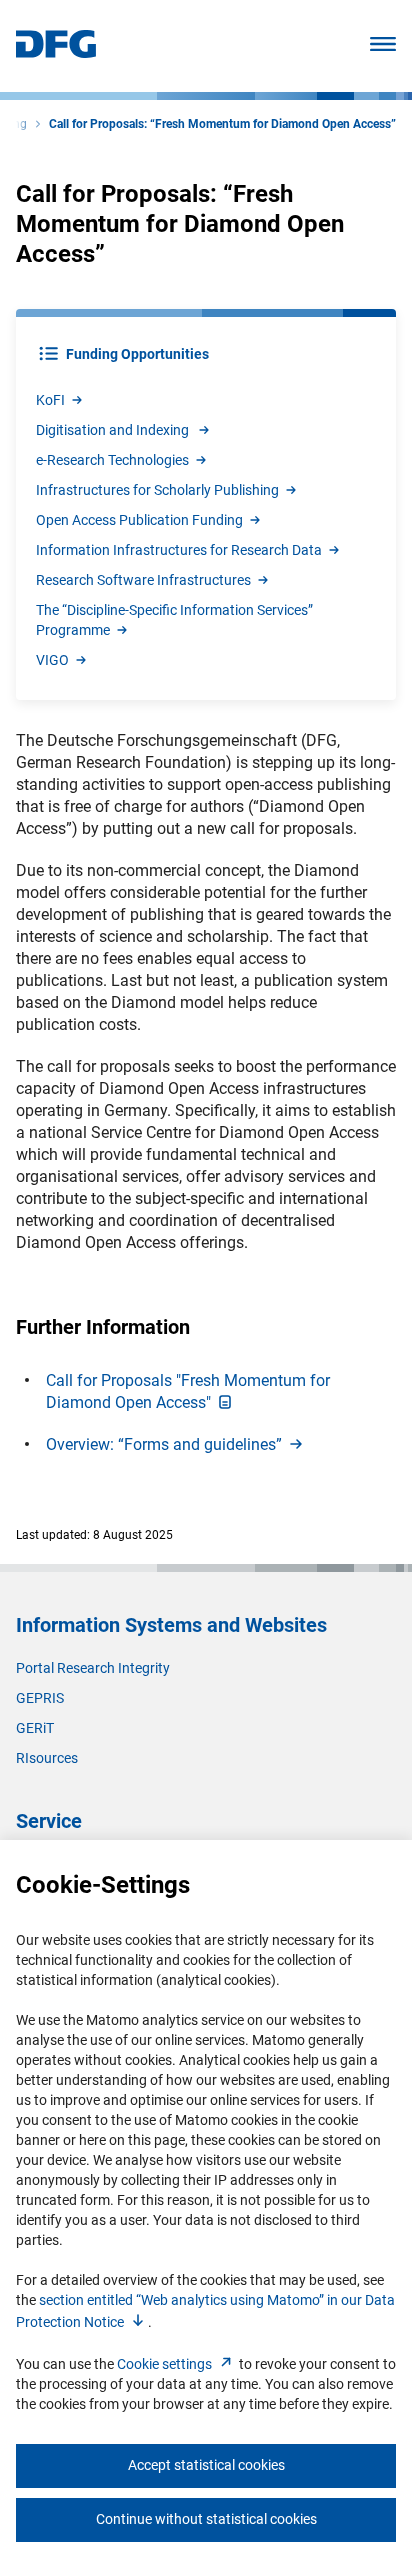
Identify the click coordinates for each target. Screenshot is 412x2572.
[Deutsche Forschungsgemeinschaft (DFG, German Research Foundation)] (56, 52)
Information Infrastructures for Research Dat (179, 550)
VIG (52, 660)
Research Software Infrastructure (143, 580)
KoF (50, 400)
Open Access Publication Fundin (139, 520)
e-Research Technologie (112, 460)
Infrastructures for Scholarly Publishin (157, 490)
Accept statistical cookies (206, 2465)
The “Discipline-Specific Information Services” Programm (174, 620)
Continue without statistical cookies (206, 2519)
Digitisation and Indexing (112, 430)
